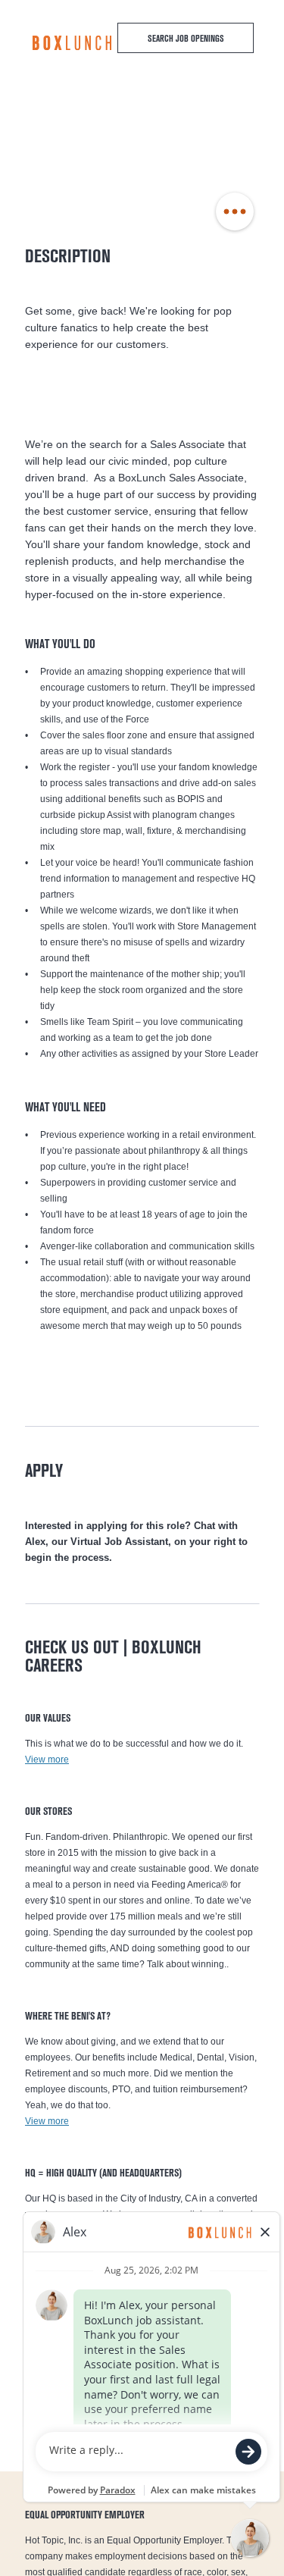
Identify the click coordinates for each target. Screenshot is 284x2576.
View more (47, 1760)
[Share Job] (235, 212)
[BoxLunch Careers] (72, 43)
